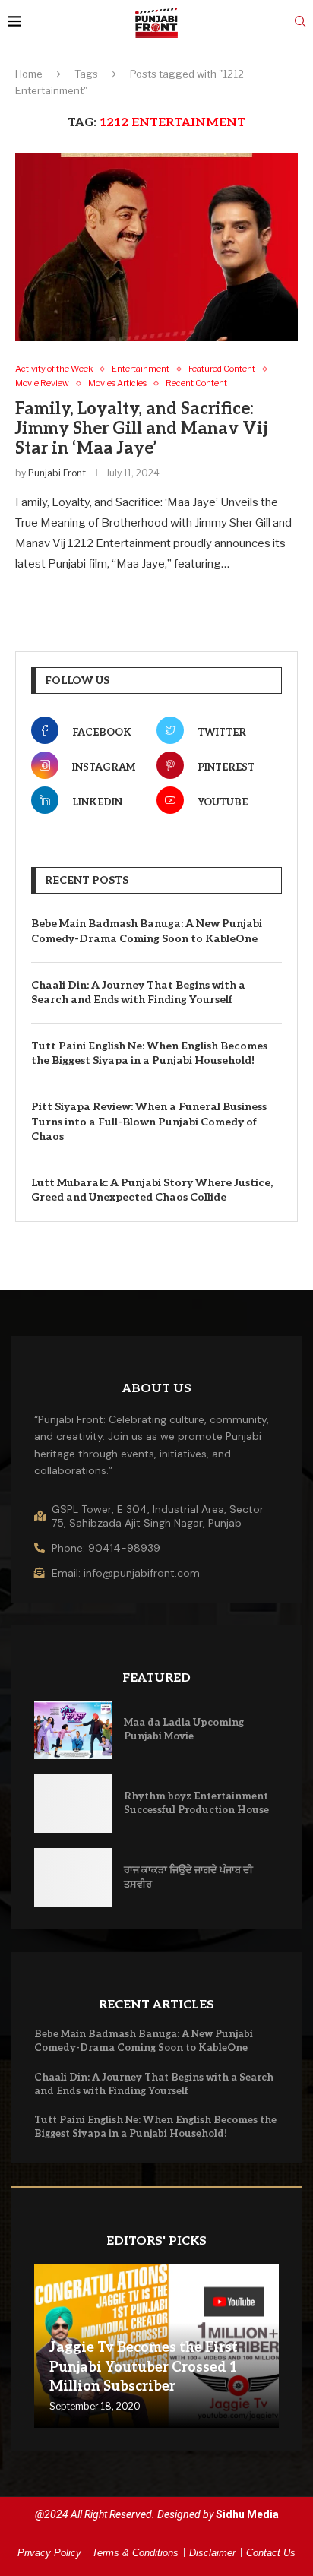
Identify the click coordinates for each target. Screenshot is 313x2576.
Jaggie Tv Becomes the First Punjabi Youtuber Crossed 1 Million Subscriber (144, 2367)
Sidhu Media (247, 2514)
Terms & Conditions (135, 2553)
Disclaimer (212, 2553)
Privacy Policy (49, 2553)
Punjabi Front (57, 473)
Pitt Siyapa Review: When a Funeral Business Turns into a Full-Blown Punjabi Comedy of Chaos (149, 1122)
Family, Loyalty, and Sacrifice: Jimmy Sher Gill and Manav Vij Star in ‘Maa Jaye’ (142, 429)
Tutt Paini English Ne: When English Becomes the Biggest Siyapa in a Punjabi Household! (149, 1054)
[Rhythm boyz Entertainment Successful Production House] (73, 1804)
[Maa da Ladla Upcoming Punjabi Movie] (73, 1730)
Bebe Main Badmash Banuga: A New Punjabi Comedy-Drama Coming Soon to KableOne (147, 931)
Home (29, 74)
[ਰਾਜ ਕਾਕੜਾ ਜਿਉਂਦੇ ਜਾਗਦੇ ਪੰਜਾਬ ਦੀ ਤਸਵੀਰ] (73, 1877)
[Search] (300, 22)
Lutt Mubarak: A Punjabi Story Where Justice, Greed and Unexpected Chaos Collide (152, 1190)
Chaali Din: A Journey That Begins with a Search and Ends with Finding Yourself (138, 993)
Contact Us (271, 2553)
